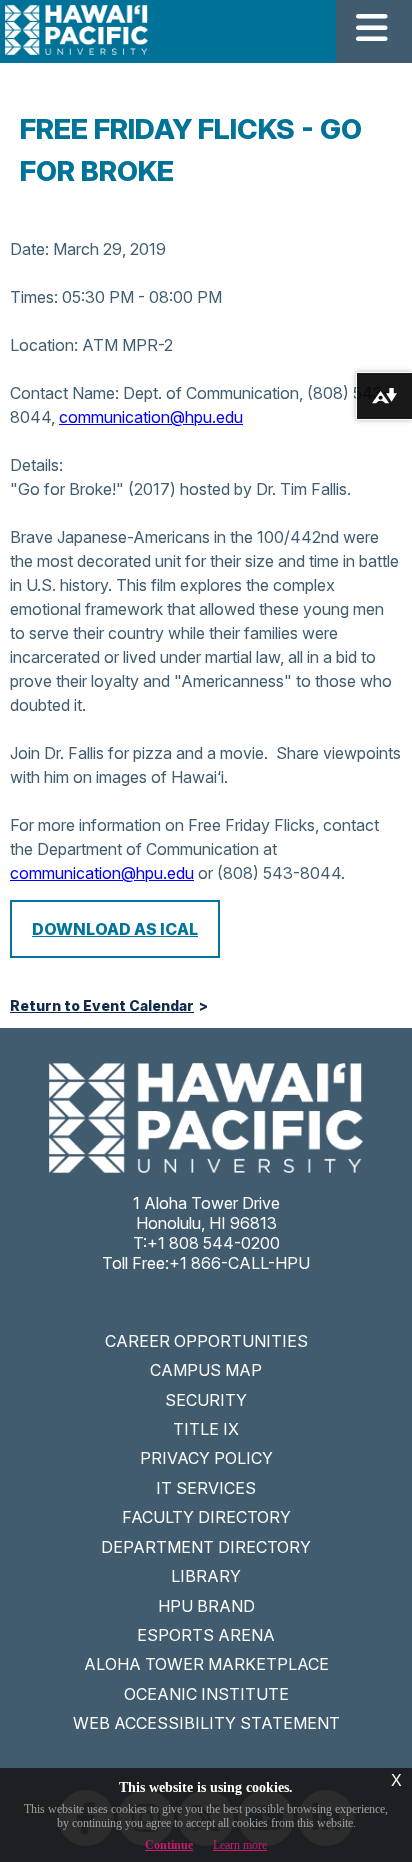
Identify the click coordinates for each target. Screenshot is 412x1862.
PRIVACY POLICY (206, 1458)
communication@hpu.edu (151, 417)
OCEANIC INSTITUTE (206, 1694)
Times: (34, 297)
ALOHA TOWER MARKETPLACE (206, 1664)
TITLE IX (206, 1429)
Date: (29, 249)
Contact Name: (64, 393)
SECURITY (206, 1400)
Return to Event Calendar (102, 1006)
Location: (44, 345)
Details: (36, 465)
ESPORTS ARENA (206, 1635)
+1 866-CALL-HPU (239, 1263)
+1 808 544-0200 (213, 1243)
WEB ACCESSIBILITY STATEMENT (206, 1723)
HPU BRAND (206, 1606)
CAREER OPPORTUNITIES (206, 1341)
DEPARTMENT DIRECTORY (206, 1547)
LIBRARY (206, 1576)
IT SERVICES (206, 1488)
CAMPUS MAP (206, 1370)
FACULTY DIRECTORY (206, 1517)
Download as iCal (115, 929)
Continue (169, 1845)
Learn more (240, 1845)
